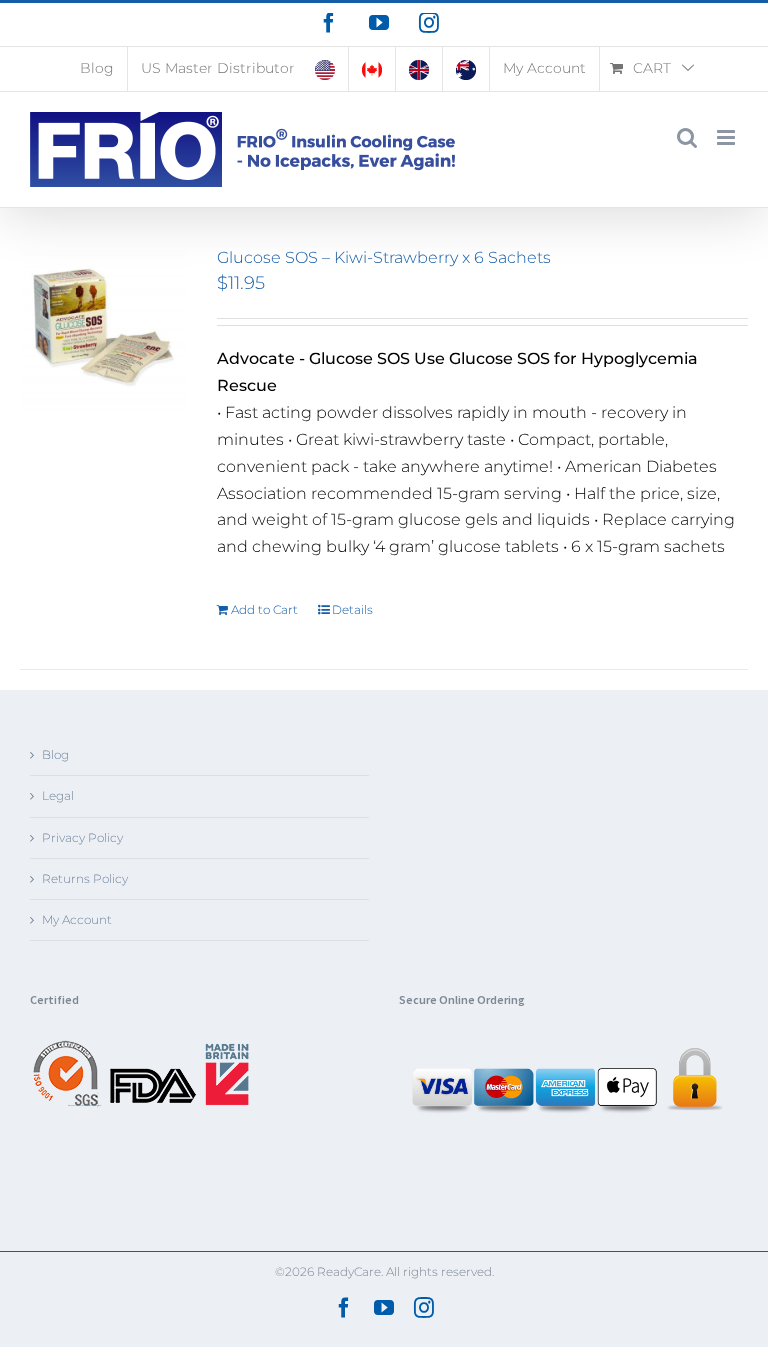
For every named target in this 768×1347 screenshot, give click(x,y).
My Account (77, 919)
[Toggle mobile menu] (727, 137)
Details (352, 609)
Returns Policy (85, 878)
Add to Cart (264, 609)
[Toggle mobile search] (687, 137)
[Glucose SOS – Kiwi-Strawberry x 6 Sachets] (103, 331)
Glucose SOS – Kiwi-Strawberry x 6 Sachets (384, 257)
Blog (55, 754)
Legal (58, 795)
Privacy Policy (82, 837)
